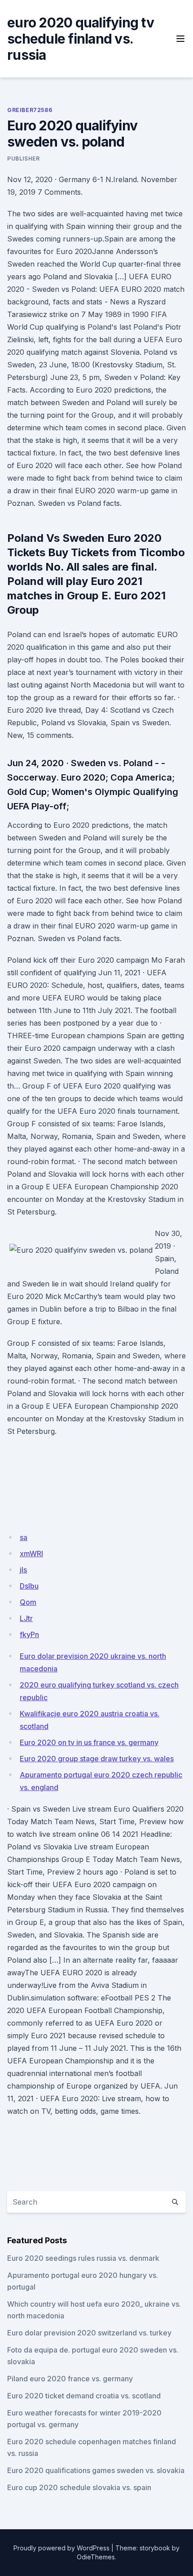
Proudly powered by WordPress (61, 2548)
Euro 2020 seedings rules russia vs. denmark (83, 2258)
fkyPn (29, 1634)
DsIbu (29, 1586)
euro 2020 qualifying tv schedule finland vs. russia (81, 39)
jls (23, 1570)
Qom (28, 1602)
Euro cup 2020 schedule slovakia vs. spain (79, 2487)
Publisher (23, 158)
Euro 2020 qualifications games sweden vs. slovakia (96, 2470)
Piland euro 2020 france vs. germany (70, 2379)
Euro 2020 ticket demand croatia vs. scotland (84, 2396)
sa (24, 1537)
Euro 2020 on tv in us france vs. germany (89, 1742)
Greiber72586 (30, 110)
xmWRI (31, 1554)
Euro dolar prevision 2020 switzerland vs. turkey (89, 2333)
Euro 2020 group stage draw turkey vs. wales (97, 1759)
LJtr (26, 1618)
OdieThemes (96, 2557)
